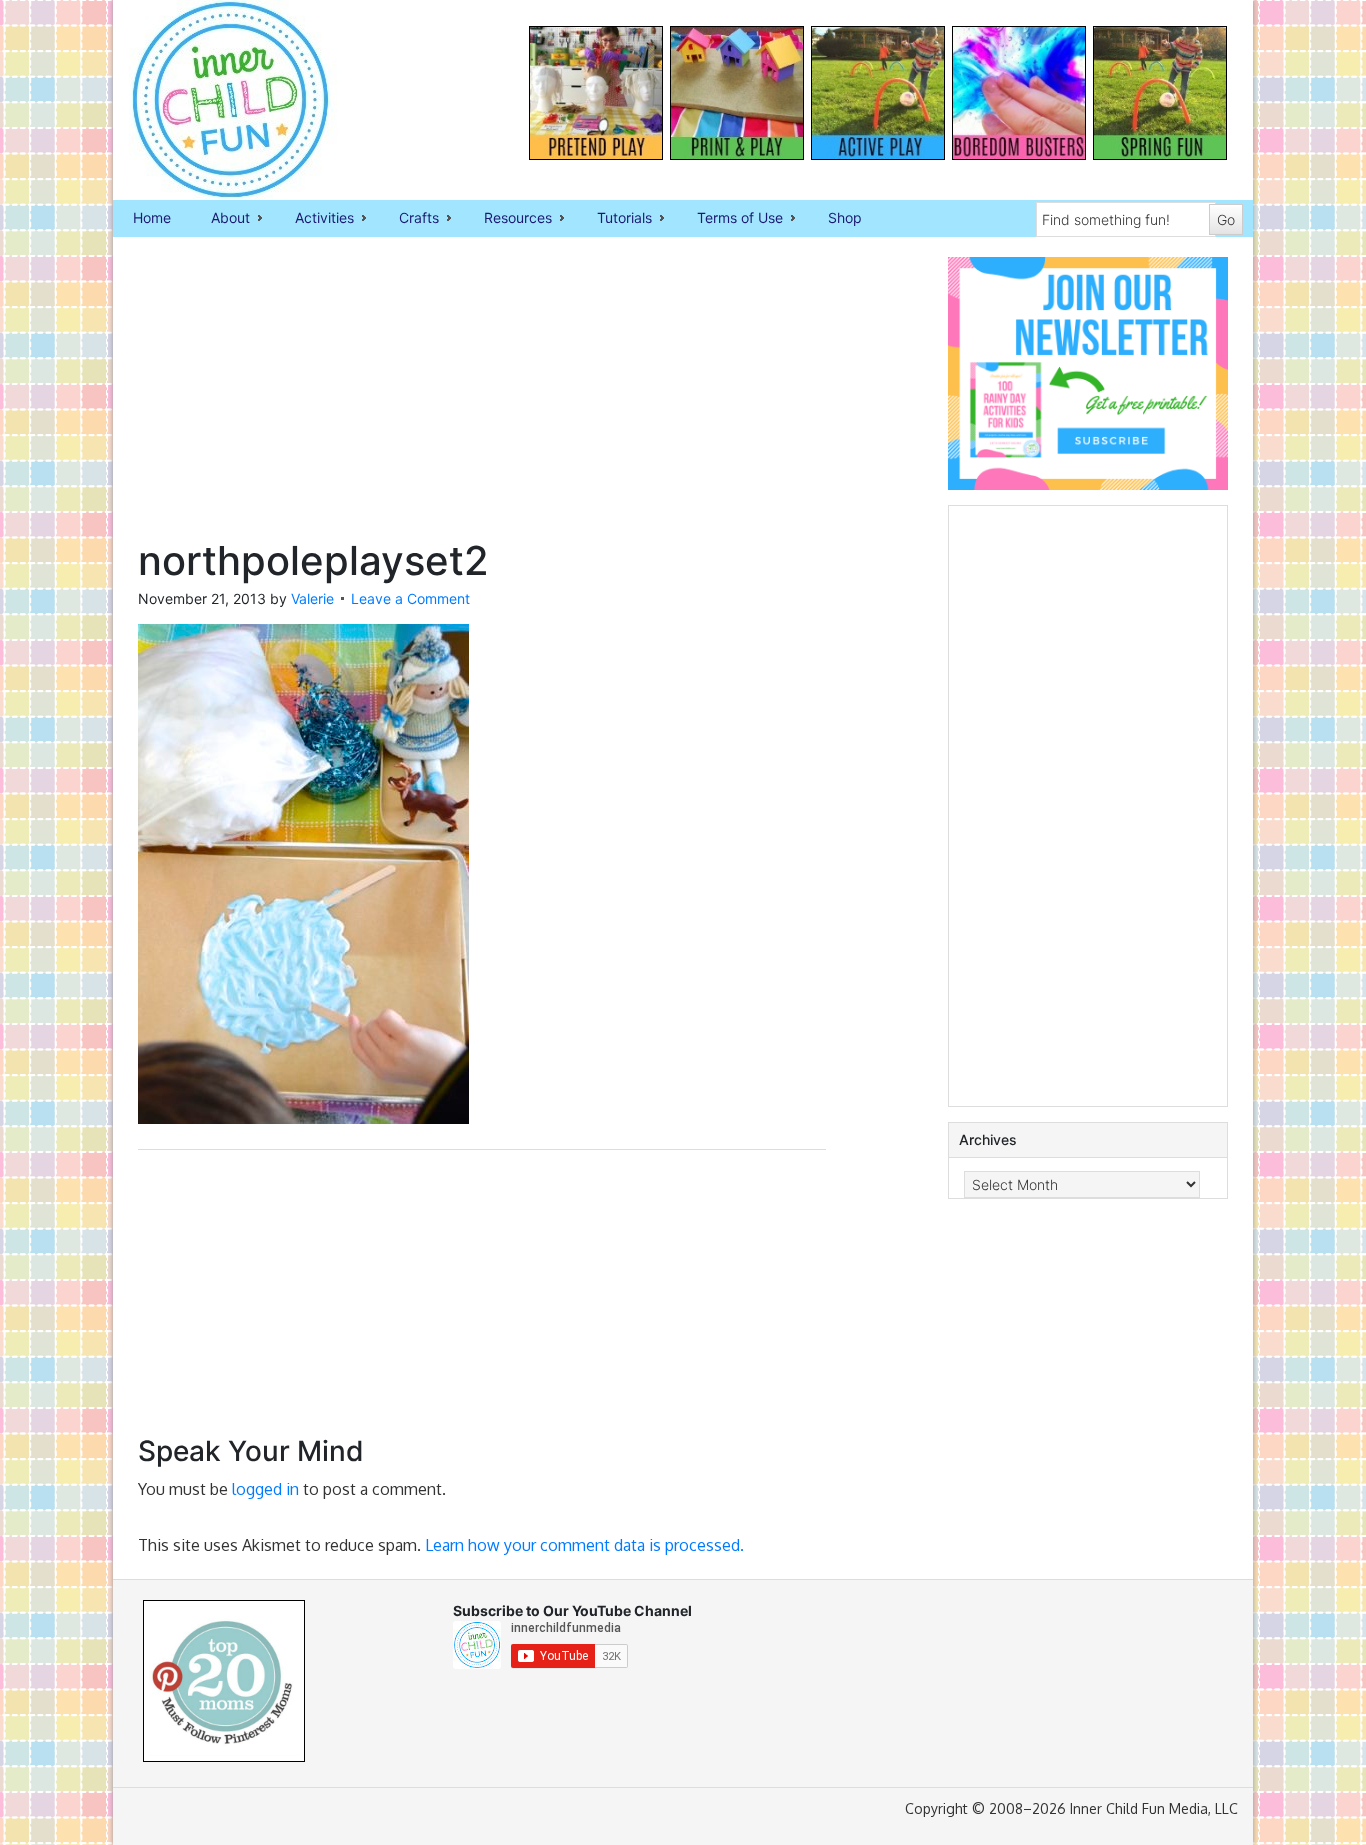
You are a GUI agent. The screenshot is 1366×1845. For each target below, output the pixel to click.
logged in (265, 1489)
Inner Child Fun (213, 100)
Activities (314, 219)
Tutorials (614, 219)
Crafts (409, 219)
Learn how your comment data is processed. (584, 1545)
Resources (508, 219)
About (220, 219)
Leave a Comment (410, 598)
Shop (845, 217)
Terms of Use (730, 219)
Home (152, 217)
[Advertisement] (482, 397)
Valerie (312, 598)
